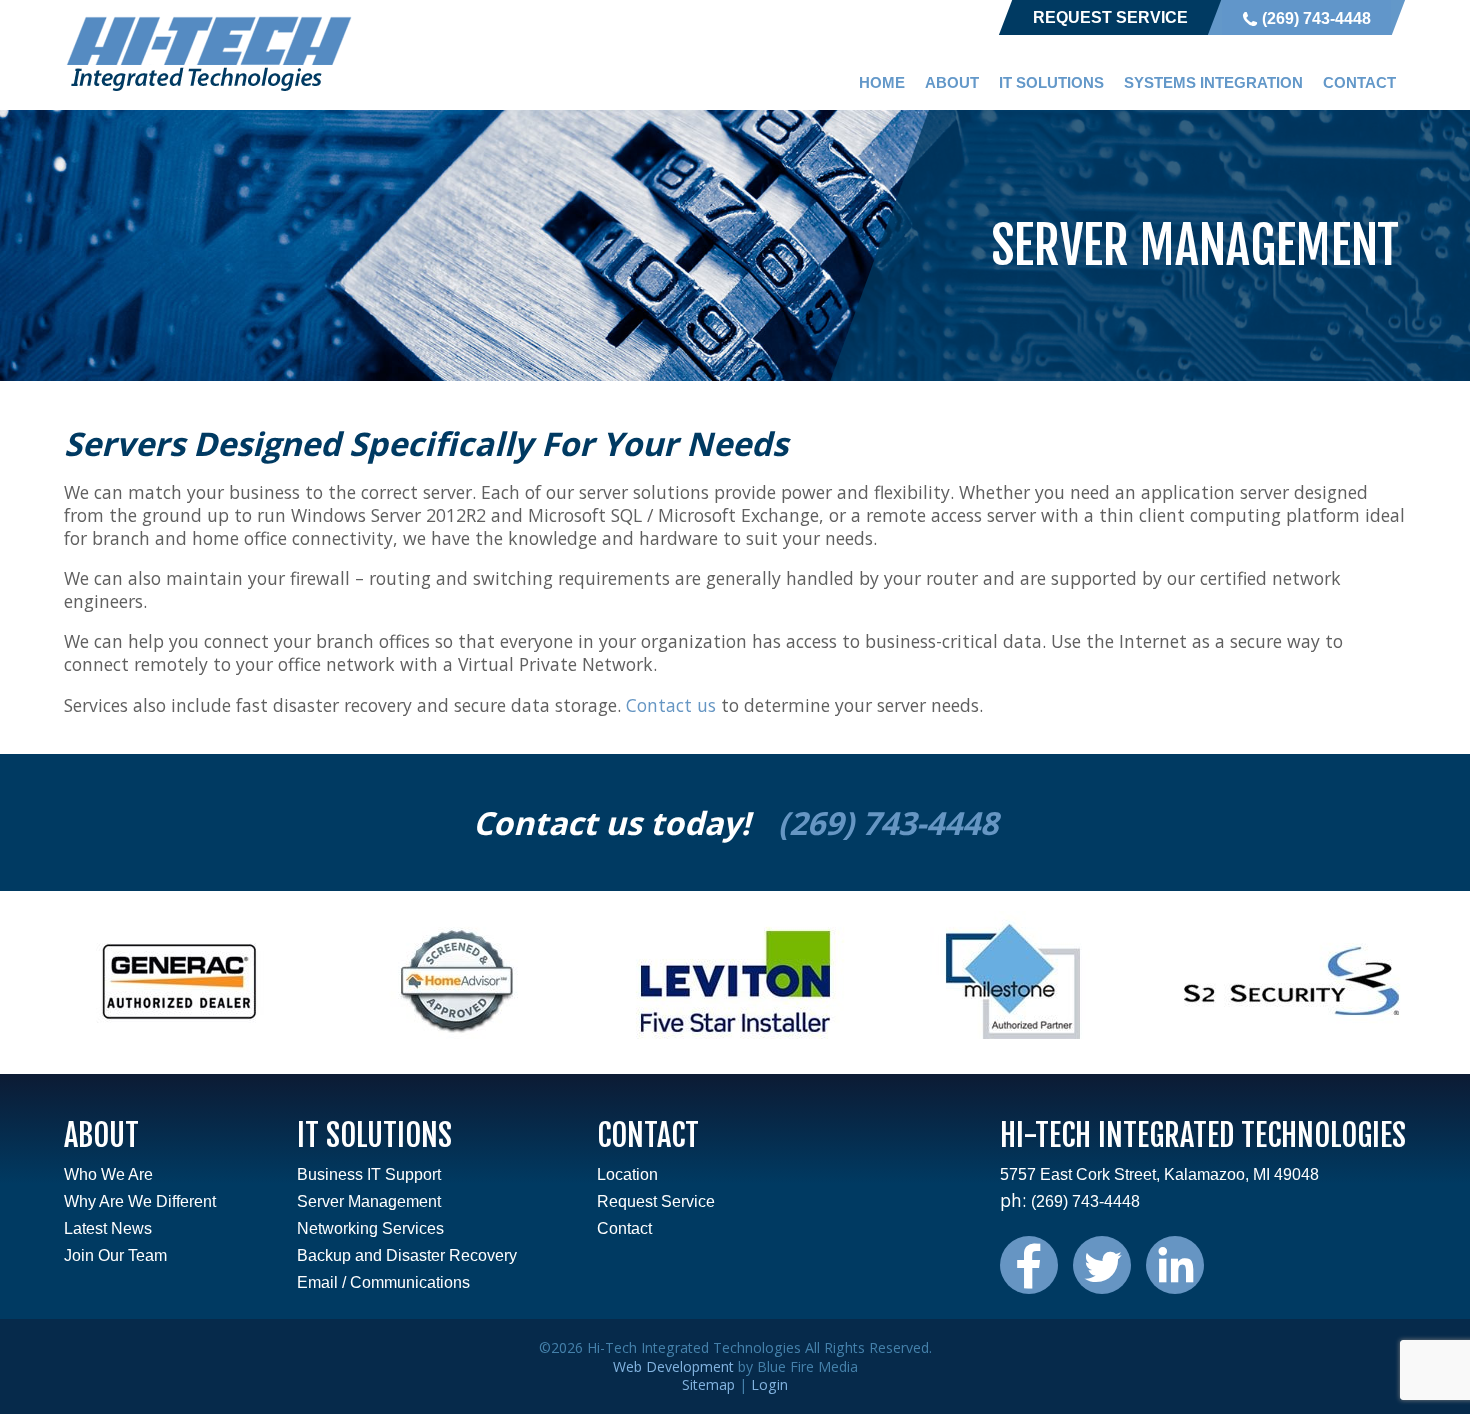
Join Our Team (115, 1255)
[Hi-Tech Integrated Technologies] (209, 88)
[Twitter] (1109, 1284)
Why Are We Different (140, 1201)
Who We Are (108, 1174)
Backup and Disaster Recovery (407, 1255)
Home (882, 82)
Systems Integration (1213, 82)
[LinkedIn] (1175, 1284)
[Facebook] (1036, 1284)
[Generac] (179, 1044)
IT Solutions (1051, 82)
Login (769, 1384)
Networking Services (370, 1228)
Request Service (1110, 17)
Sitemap (708, 1384)
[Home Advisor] (457, 1044)
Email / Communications (383, 1282)
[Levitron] (735, 1044)
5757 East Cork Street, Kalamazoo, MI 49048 (1159, 1174)
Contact (1359, 82)
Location (627, 1174)
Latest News (108, 1228)
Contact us (671, 705)
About (952, 82)
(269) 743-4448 (1316, 18)
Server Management (369, 1201)
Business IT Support (369, 1174)
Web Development (673, 1366)
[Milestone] (1013, 1044)
